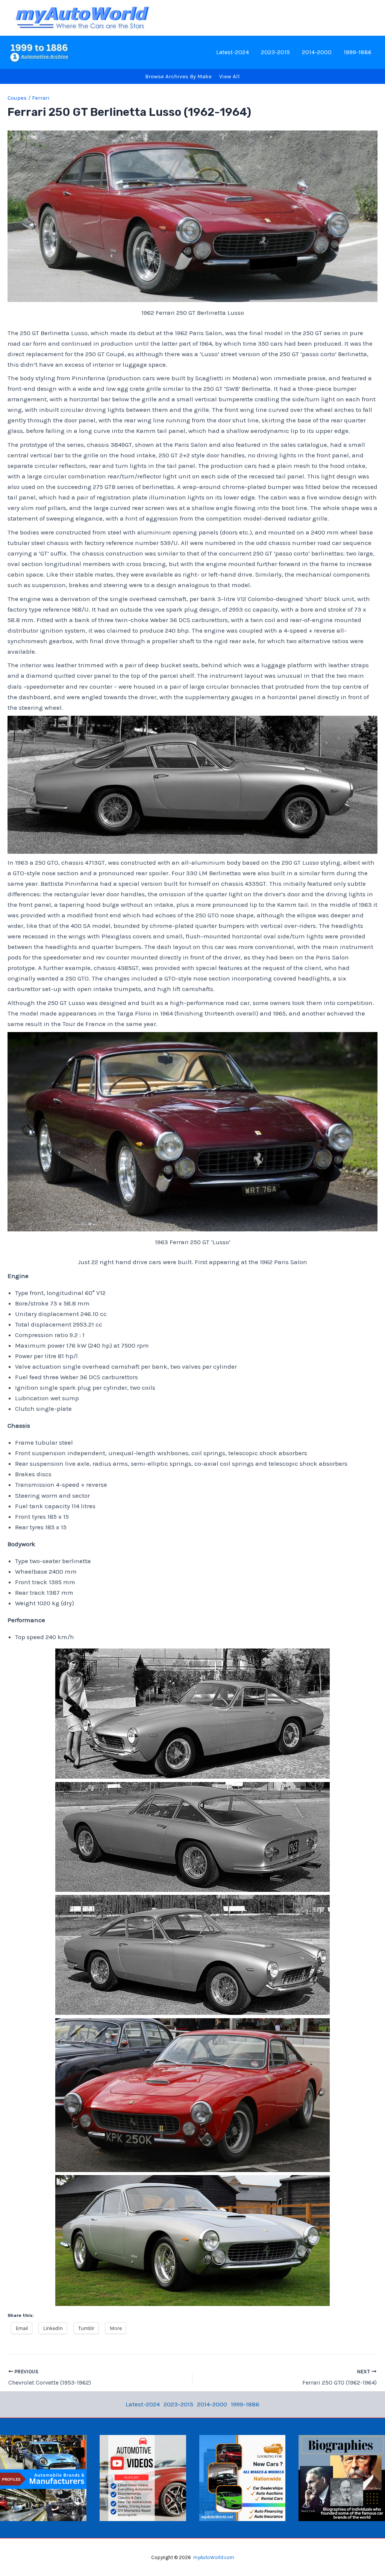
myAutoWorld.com (214, 2557)
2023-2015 (275, 52)
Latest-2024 (233, 52)
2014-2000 (317, 52)
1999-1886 (358, 52)
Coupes (17, 98)
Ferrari (41, 98)
